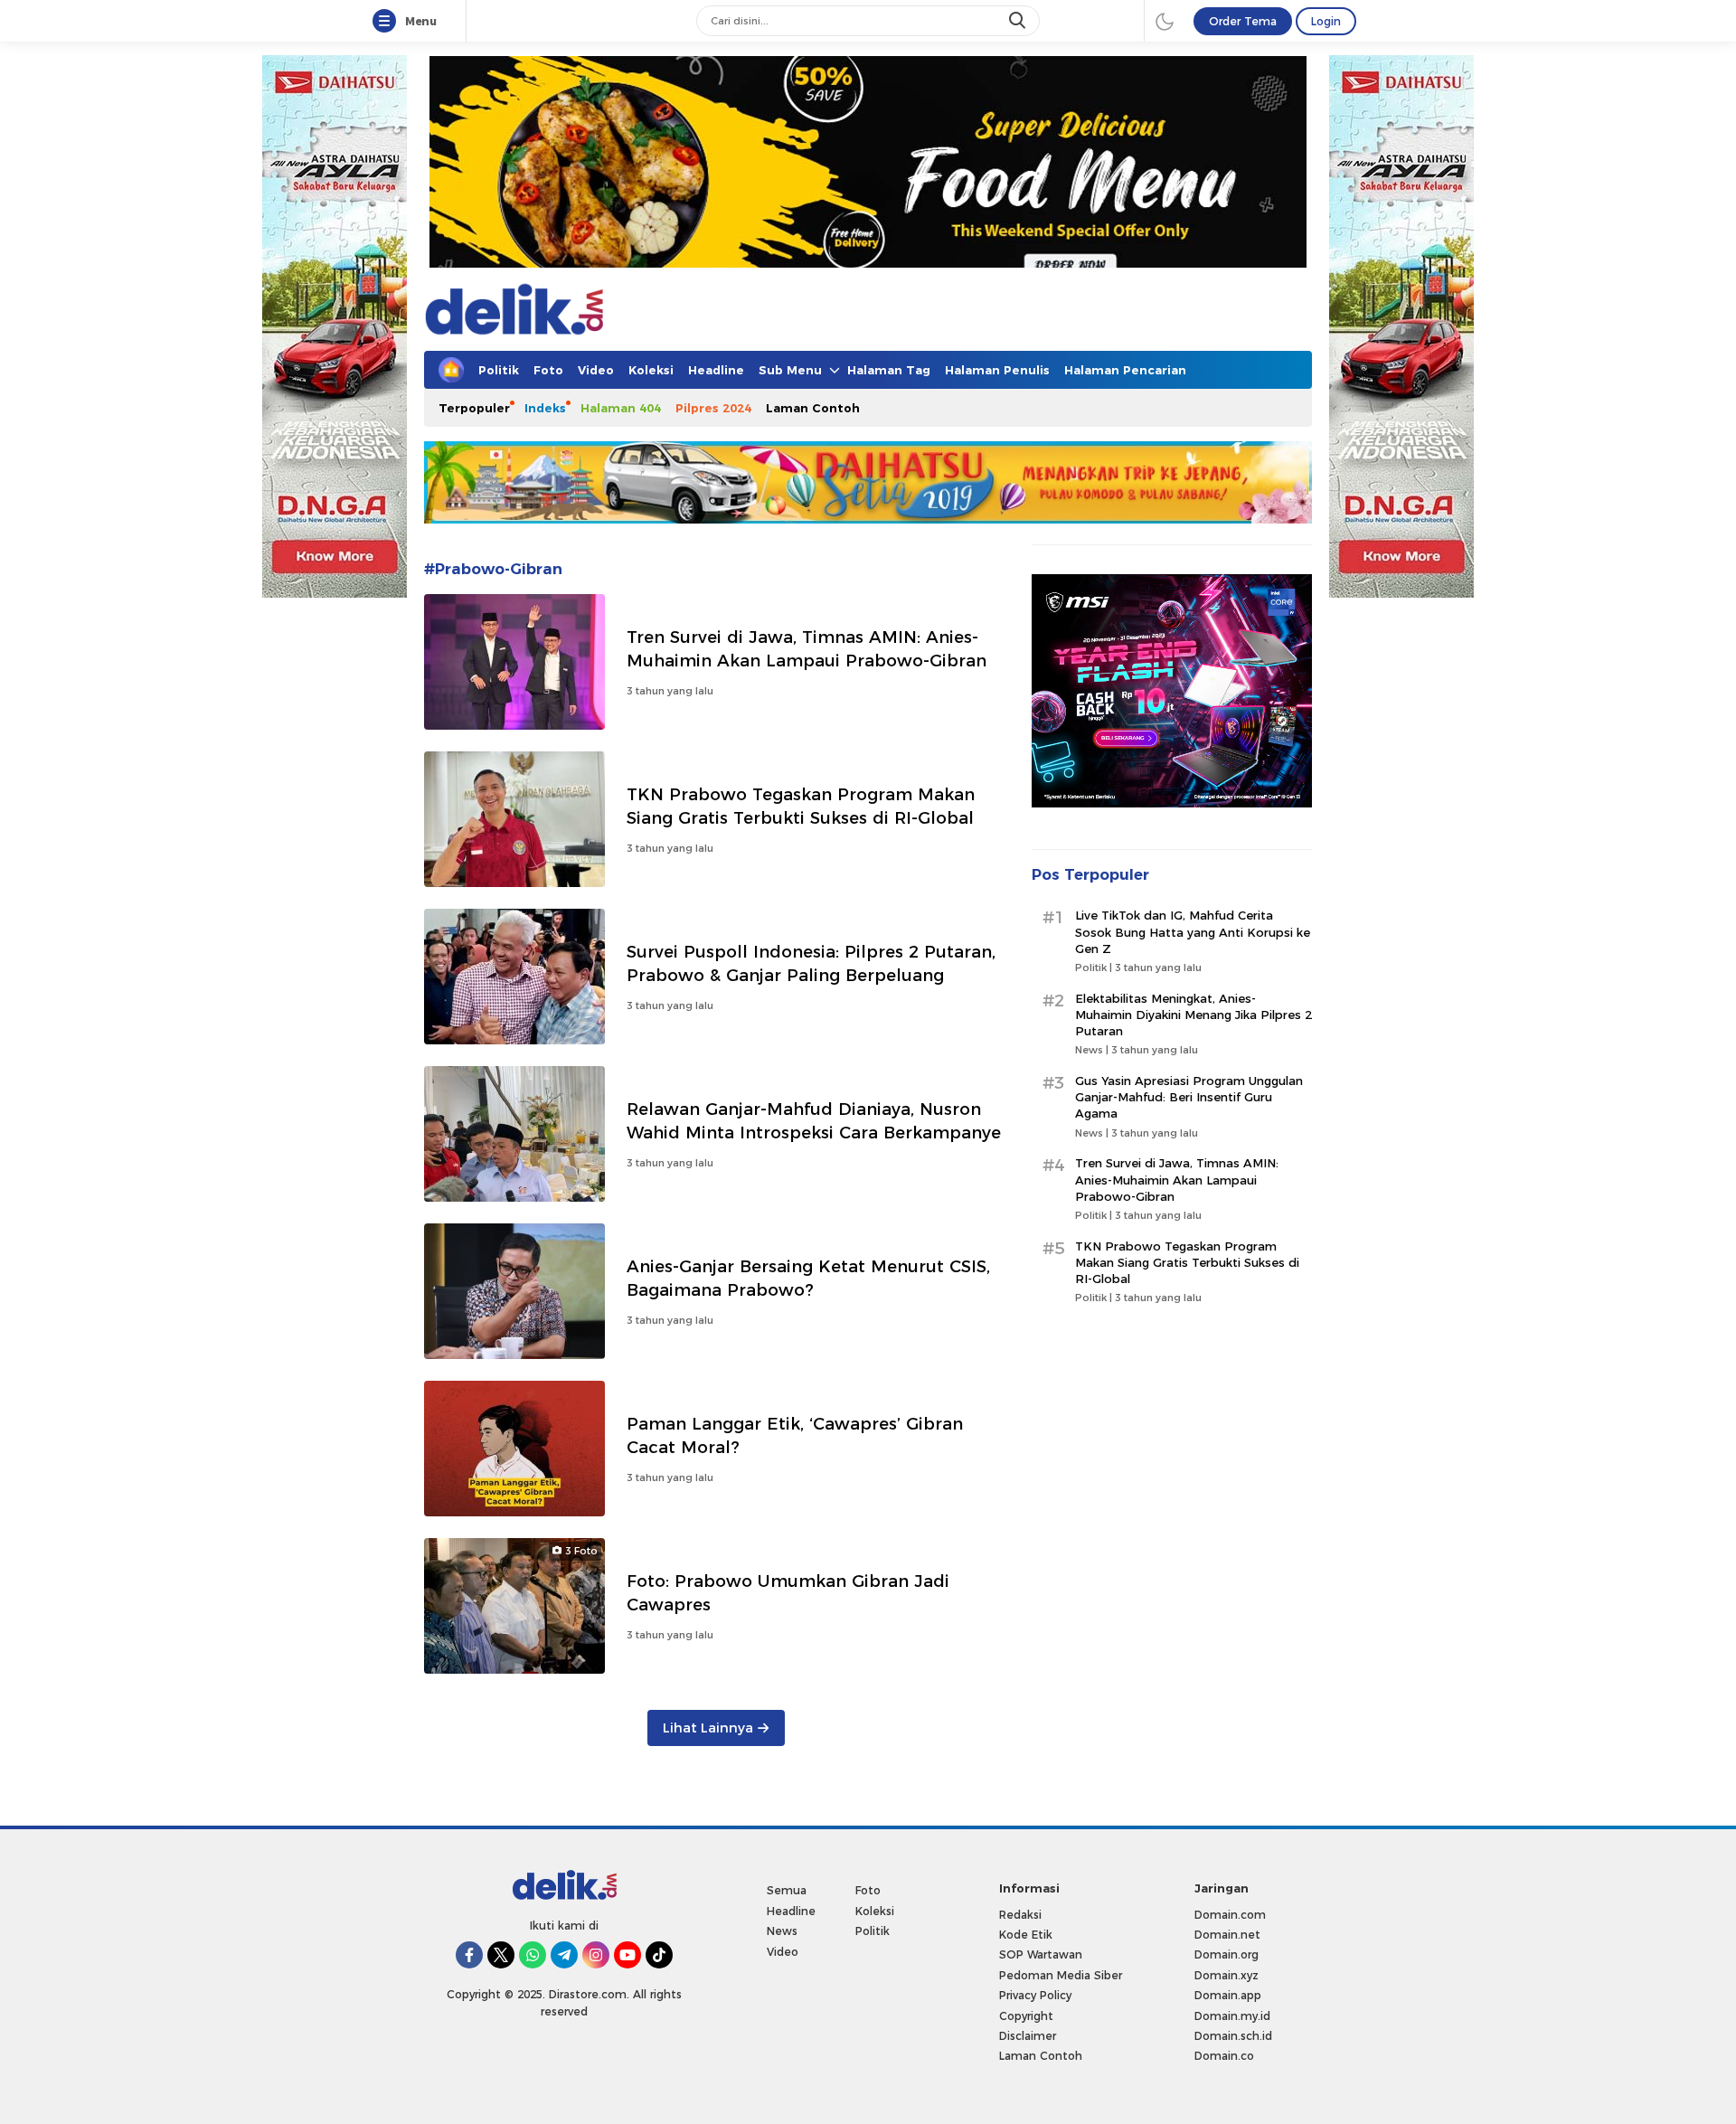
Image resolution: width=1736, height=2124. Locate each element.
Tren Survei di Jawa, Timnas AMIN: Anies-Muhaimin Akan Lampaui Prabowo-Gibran (807, 649)
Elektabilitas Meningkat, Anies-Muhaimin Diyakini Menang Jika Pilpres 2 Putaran (1193, 1015)
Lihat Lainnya (708, 1728)
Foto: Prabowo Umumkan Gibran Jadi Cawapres (788, 1593)
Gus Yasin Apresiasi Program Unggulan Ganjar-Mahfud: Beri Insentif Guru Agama (1189, 1098)
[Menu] (388, 22)
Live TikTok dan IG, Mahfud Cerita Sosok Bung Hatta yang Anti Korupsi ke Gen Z (1193, 932)
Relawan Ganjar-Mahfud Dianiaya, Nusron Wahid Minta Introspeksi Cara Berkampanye (814, 1121)
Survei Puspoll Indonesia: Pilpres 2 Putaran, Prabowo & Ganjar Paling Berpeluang (811, 963)
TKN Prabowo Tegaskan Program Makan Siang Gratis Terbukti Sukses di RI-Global (801, 806)
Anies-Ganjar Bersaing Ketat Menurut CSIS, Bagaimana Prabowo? (808, 1278)
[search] (1019, 21)
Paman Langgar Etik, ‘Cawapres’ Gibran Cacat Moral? (795, 1435)
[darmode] (1165, 21)
